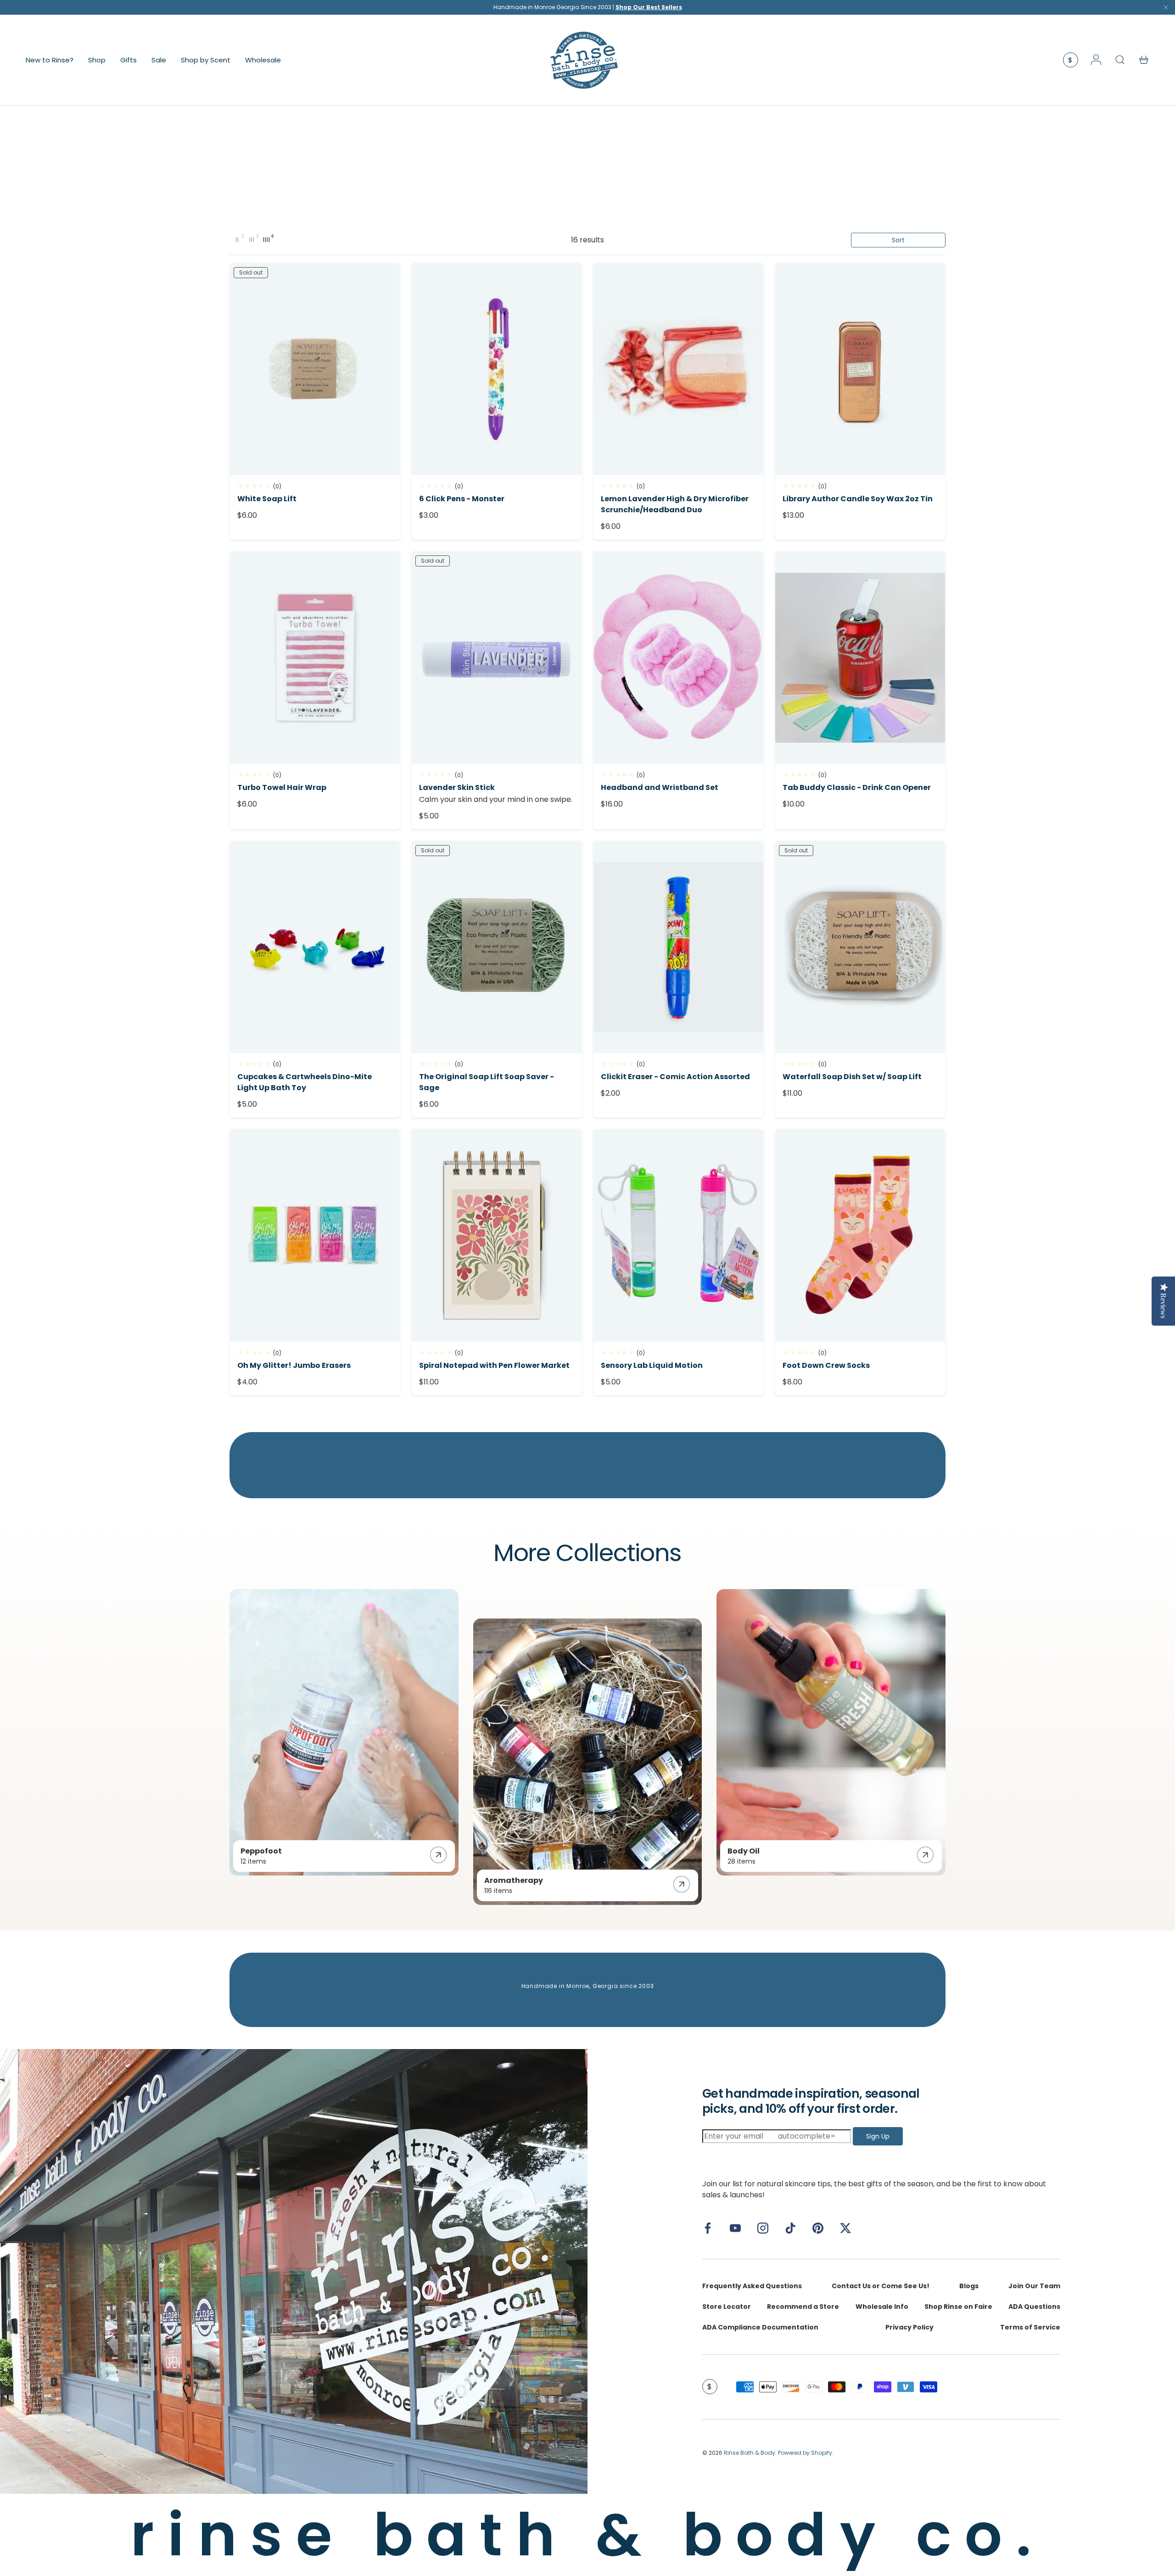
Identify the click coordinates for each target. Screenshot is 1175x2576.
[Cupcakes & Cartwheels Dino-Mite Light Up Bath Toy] (315, 947)
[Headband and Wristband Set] (678, 658)
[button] (1144, 60)
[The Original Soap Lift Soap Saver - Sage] (497, 947)
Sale (159, 59)
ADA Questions (1034, 2307)
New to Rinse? (50, 59)
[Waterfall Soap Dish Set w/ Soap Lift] (860, 947)
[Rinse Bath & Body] (294, 2271)
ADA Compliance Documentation (760, 2327)
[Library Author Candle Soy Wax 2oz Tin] (860, 369)
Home (238, 120)
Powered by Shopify (805, 2453)
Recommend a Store (803, 2307)
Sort (898, 240)
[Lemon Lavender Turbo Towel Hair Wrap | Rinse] (315, 658)
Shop (97, 59)
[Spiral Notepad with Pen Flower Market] (497, 1235)
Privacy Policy (909, 2327)
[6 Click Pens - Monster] (497, 369)
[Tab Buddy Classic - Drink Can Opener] (860, 658)
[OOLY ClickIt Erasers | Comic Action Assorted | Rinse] (678, 947)
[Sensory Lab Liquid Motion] (678, 1235)
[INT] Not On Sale (275, 120)
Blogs (969, 2286)
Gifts (129, 59)
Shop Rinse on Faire (958, 2307)
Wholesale (263, 59)
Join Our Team (1034, 2286)
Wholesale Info (882, 2307)
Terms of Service (1030, 2327)
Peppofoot (261, 1851)
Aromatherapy (514, 1880)
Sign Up (878, 2136)
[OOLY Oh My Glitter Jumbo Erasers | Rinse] (315, 1235)
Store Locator (727, 2307)
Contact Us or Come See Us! (881, 2286)
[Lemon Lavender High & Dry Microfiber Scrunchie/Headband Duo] (678, 369)
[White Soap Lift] (315, 369)
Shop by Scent (206, 59)
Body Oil (744, 1851)
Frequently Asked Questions (752, 2286)
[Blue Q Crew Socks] (860, 1235)
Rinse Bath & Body (750, 2453)
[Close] (1166, 9)
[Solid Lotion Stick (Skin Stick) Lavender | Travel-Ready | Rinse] (497, 658)
